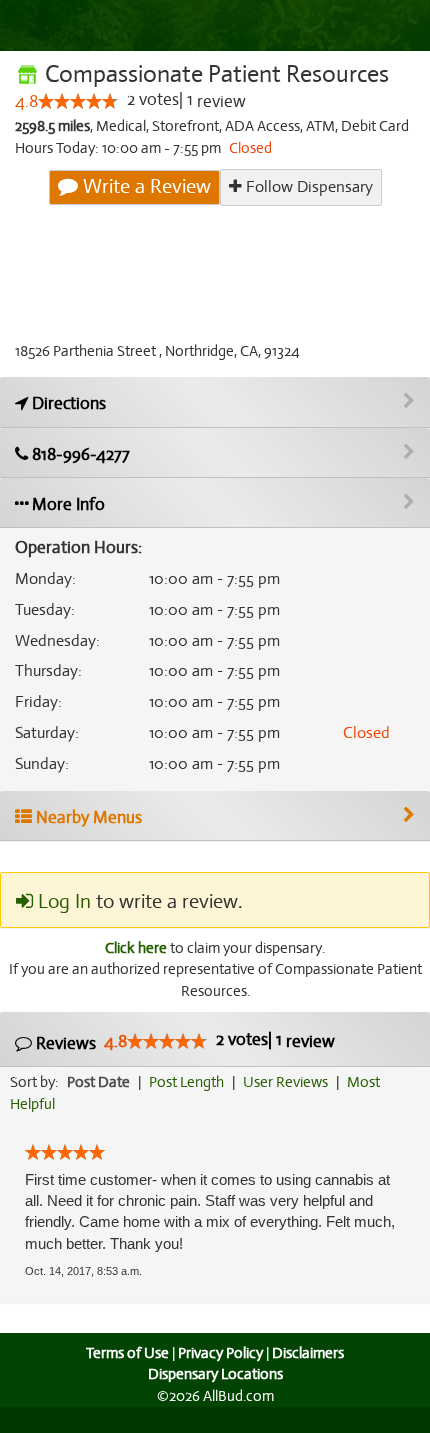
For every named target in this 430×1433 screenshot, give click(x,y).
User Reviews (285, 1082)
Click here (136, 948)
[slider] (78, 101)
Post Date (98, 1082)
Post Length (186, 1082)
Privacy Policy (220, 1353)
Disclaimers (308, 1353)
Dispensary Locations (215, 1374)
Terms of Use (127, 1353)
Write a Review (144, 186)
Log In (62, 901)
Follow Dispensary (307, 187)
